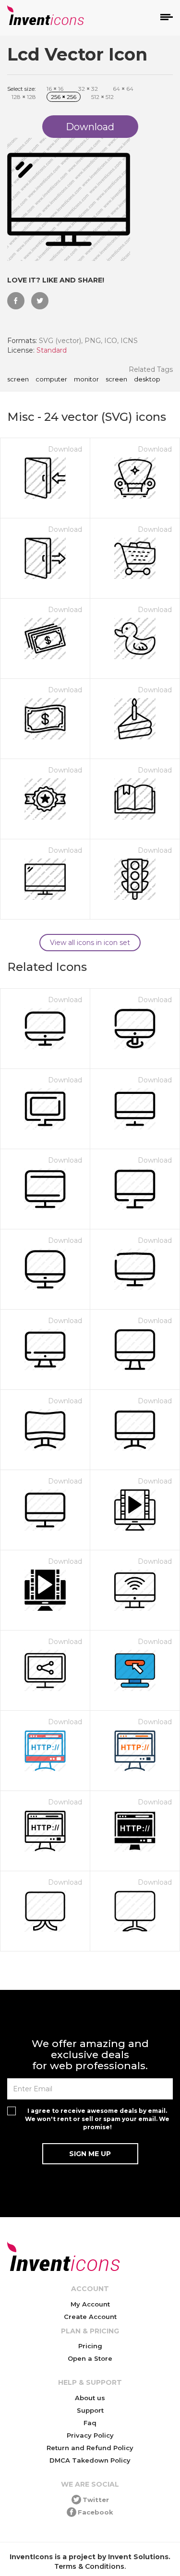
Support (90, 2410)
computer (51, 380)
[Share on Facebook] (16, 301)
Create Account (90, 2317)
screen (18, 380)
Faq (90, 2423)
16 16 (55, 89)
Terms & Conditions (89, 2566)
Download (65, 449)
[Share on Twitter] (40, 301)
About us (90, 2398)
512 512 (102, 97)
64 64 (123, 89)
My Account (90, 2304)
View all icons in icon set (90, 943)
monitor (86, 380)
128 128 (24, 97)
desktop (147, 380)
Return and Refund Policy (90, 2448)
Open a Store (90, 2358)
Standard (52, 350)
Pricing (90, 2346)
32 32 (88, 89)
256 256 (64, 97)
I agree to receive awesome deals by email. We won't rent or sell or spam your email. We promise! (97, 2119)
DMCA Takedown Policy (90, 2460)
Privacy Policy (90, 2435)
